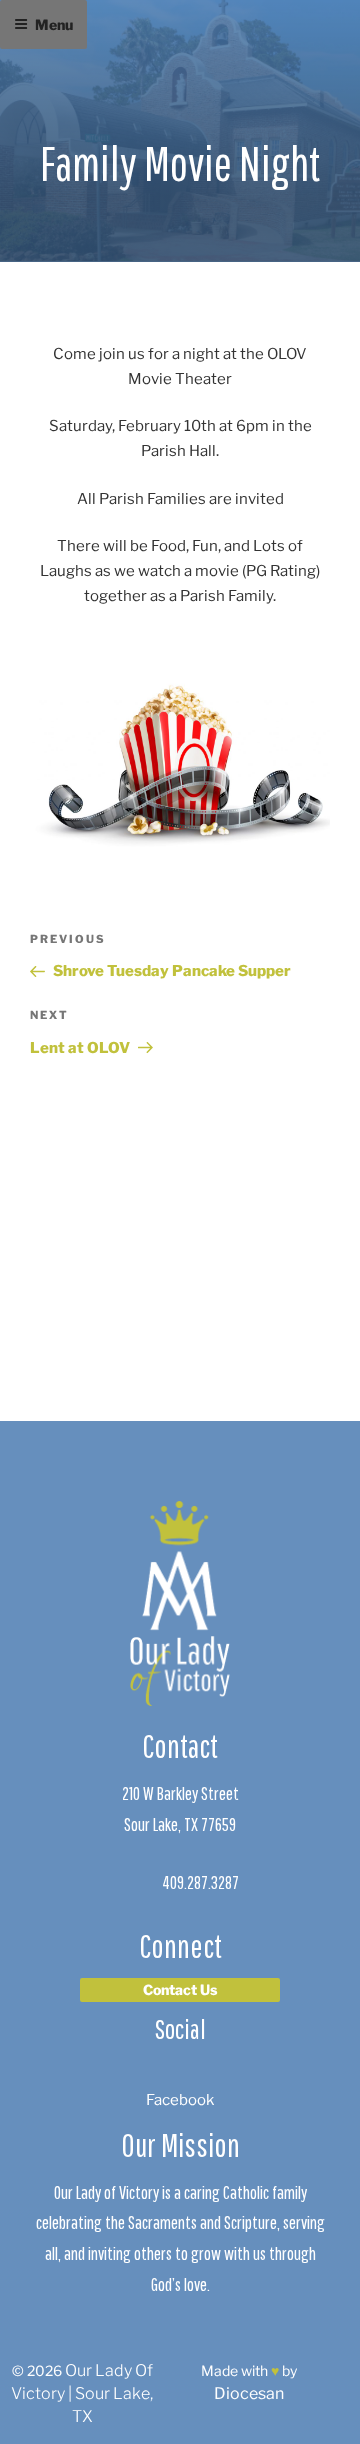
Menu (54, 24)
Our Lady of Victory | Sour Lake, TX (82, 2393)
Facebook (180, 2100)
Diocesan (249, 2393)
